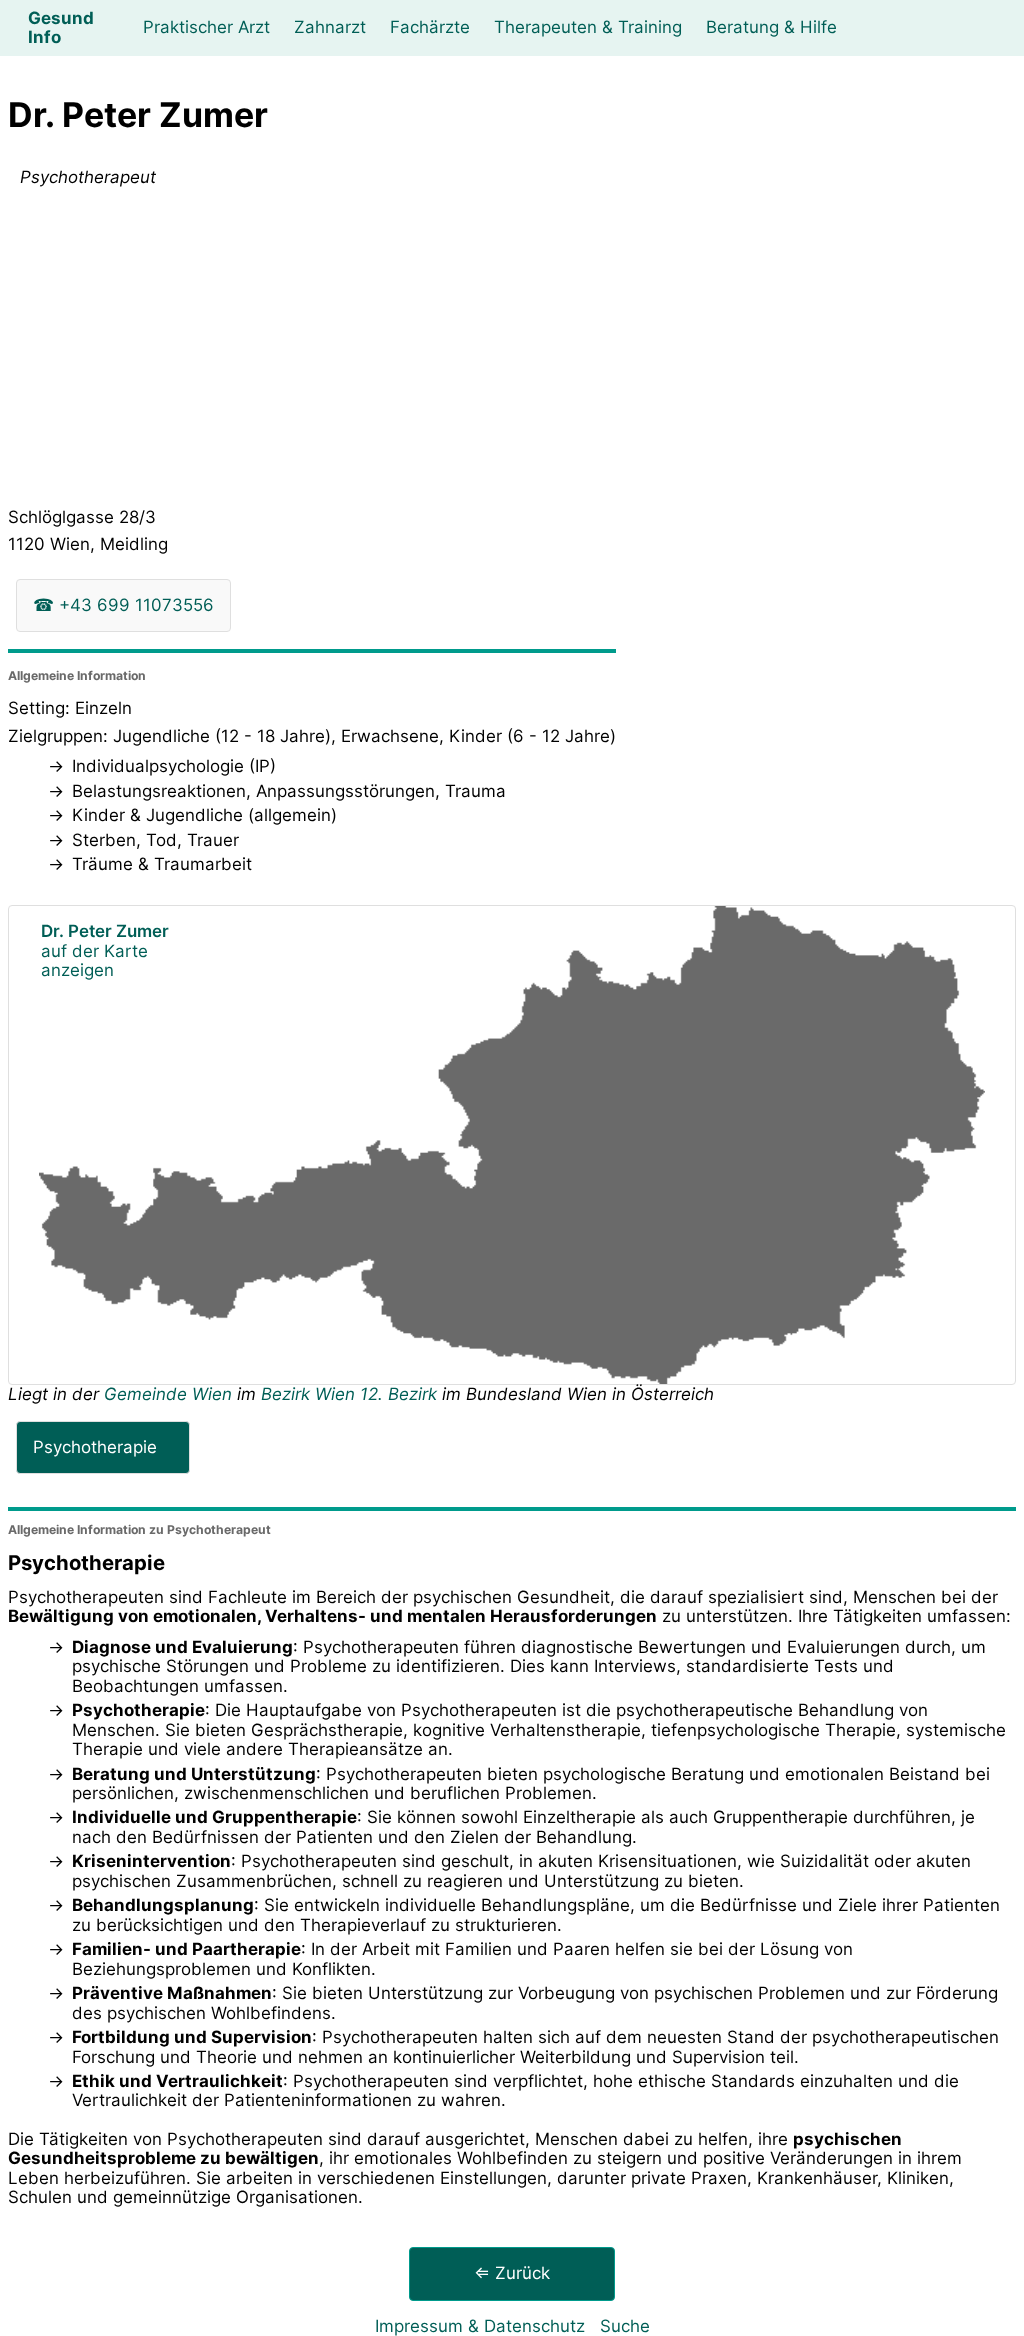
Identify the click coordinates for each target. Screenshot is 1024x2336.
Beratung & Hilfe (771, 27)
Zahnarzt (330, 27)
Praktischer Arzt (206, 27)
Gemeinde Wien (170, 1394)
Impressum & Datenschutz (480, 2326)
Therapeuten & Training (588, 27)
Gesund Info (61, 27)
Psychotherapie (95, 1447)
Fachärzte (430, 27)
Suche (625, 2326)
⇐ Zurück (512, 2273)
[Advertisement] (512, 352)
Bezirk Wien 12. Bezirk (349, 1394)
